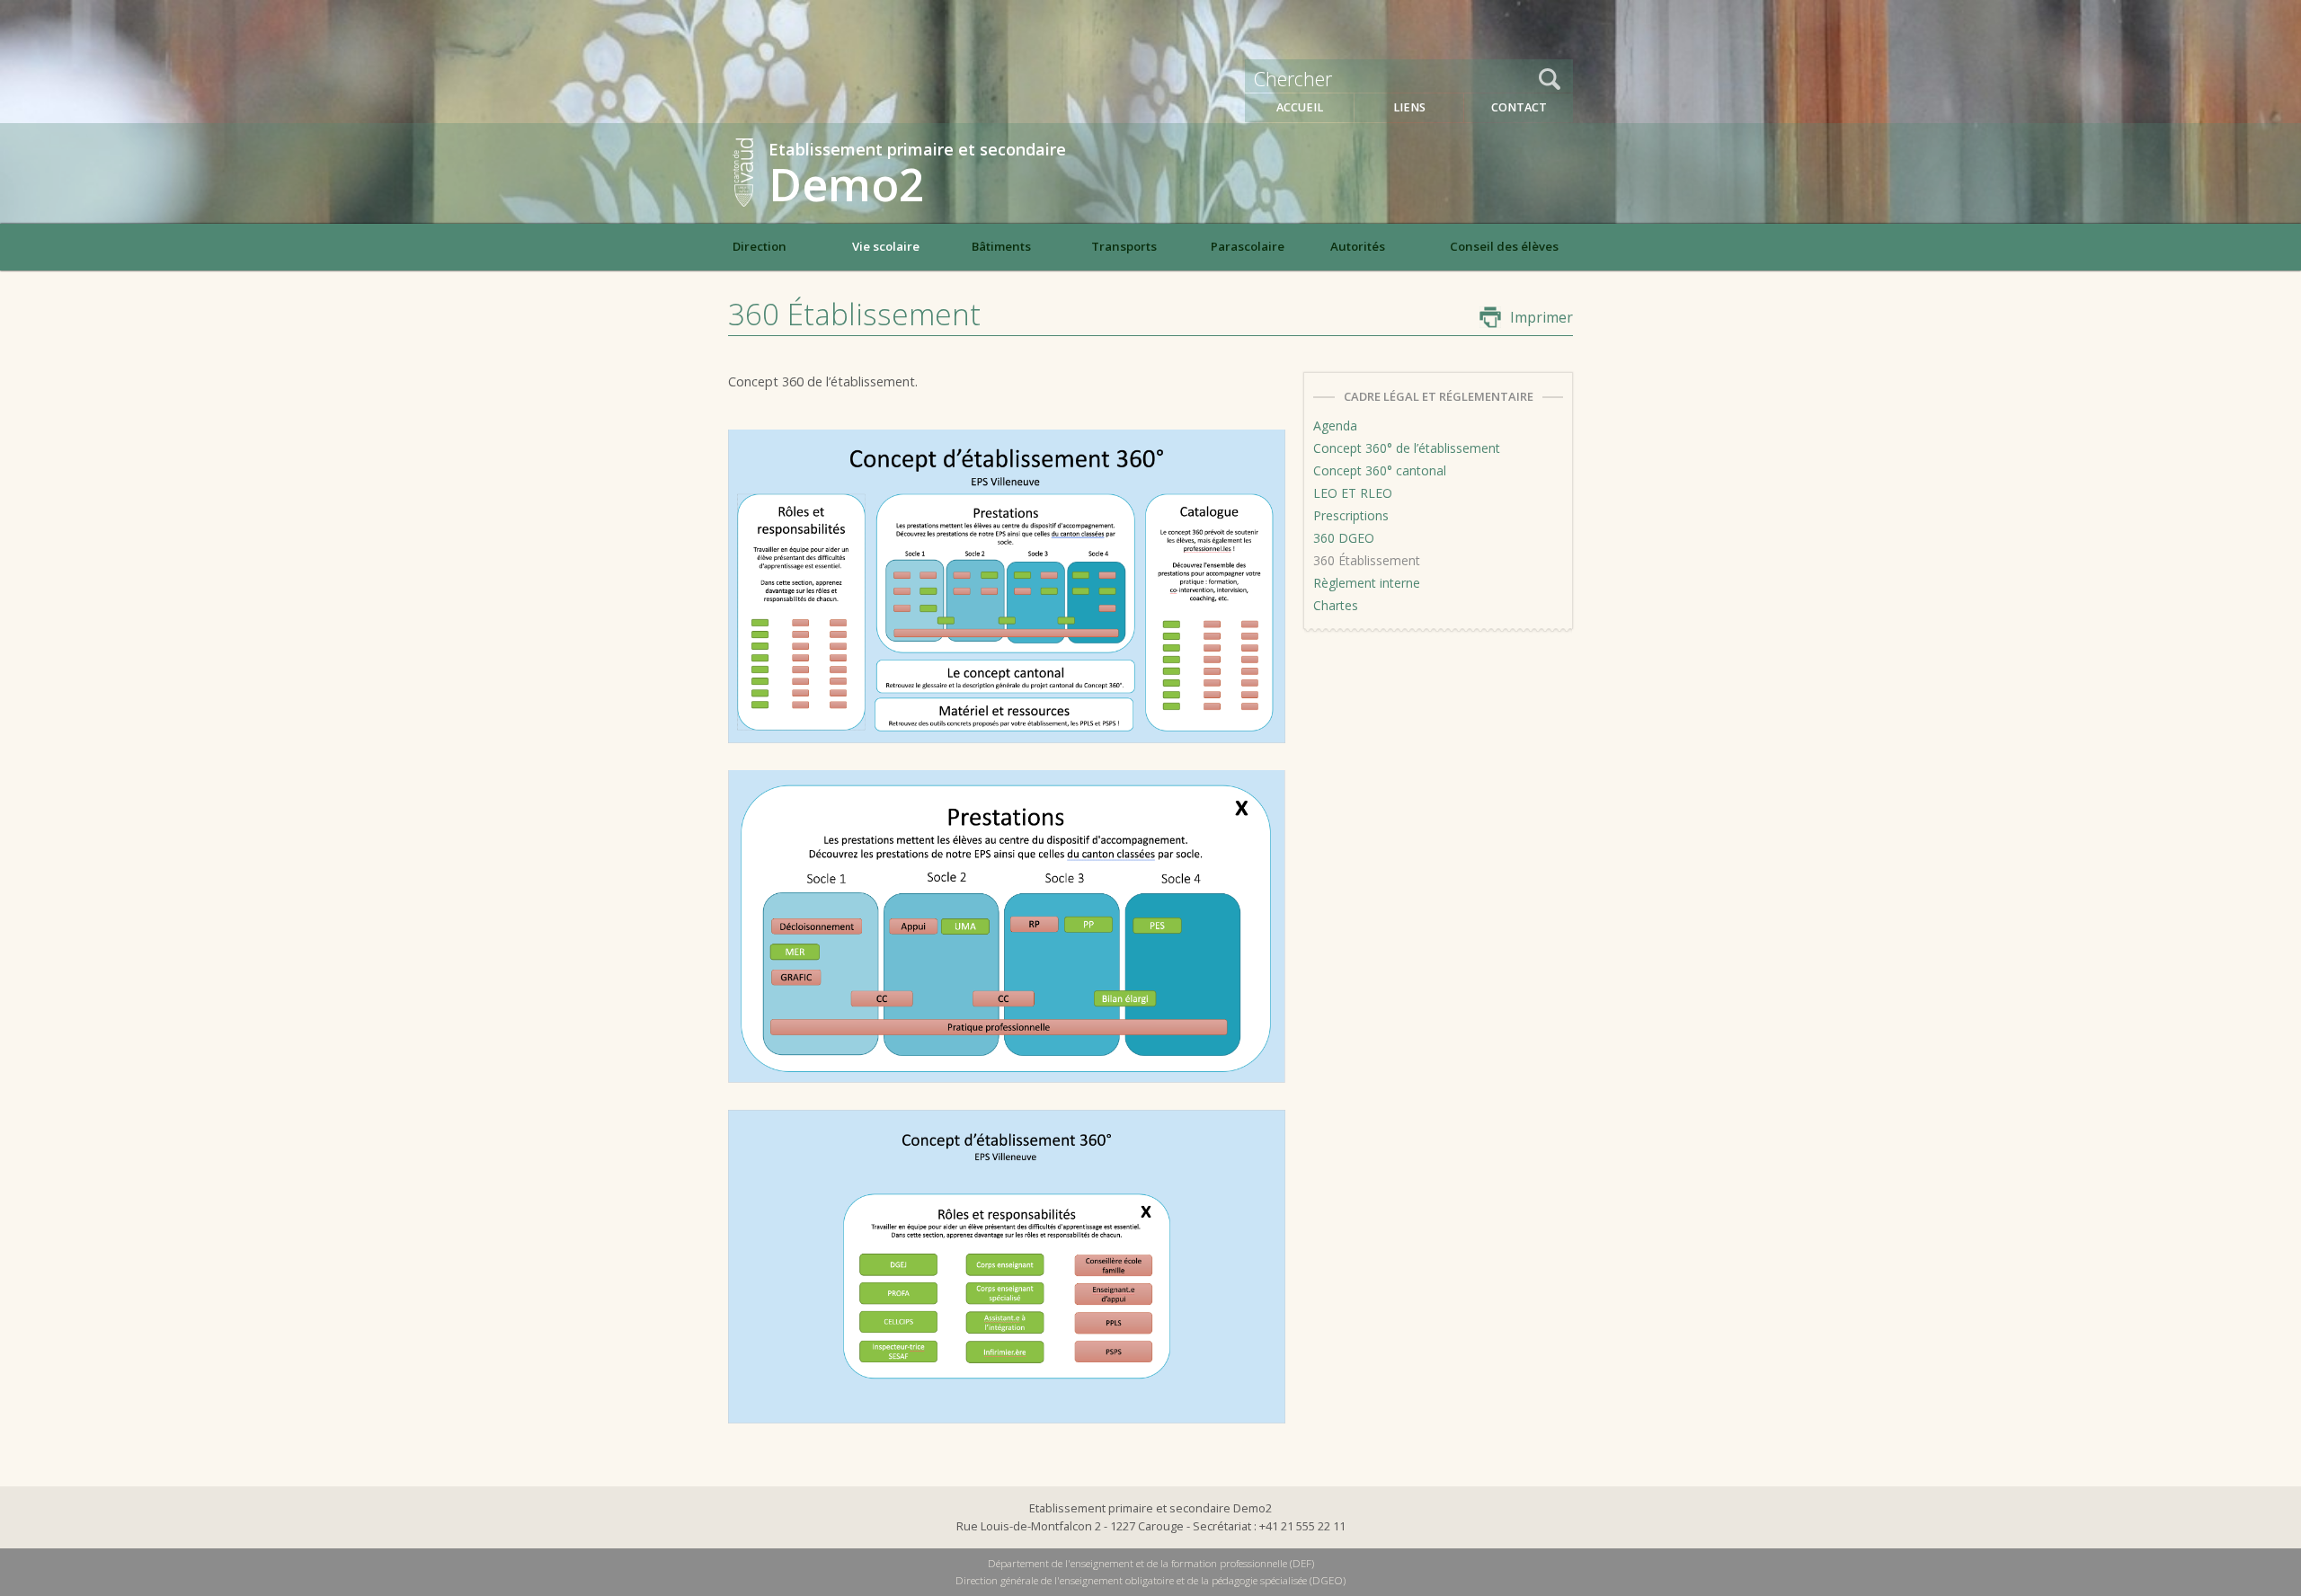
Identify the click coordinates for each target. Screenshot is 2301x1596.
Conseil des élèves (1504, 246)
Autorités (1358, 246)
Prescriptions (1351, 515)
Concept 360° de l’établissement (1407, 448)
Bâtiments (1001, 246)
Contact (1519, 107)
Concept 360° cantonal (1380, 470)
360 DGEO (1344, 538)
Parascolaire (1248, 246)
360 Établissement (1367, 560)
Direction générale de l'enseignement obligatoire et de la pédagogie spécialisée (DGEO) (1150, 1580)
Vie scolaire (886, 246)
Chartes (1336, 605)
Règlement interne (1367, 583)
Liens (1409, 107)
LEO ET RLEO (1353, 493)
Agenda (1335, 426)
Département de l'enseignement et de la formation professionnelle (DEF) (1151, 1563)
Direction (760, 246)
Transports (1124, 246)
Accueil (1300, 107)
